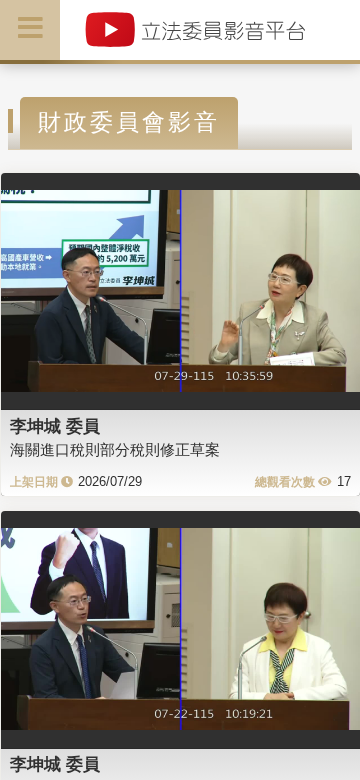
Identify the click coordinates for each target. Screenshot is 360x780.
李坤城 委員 (55, 426)
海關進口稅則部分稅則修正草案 (115, 449)
